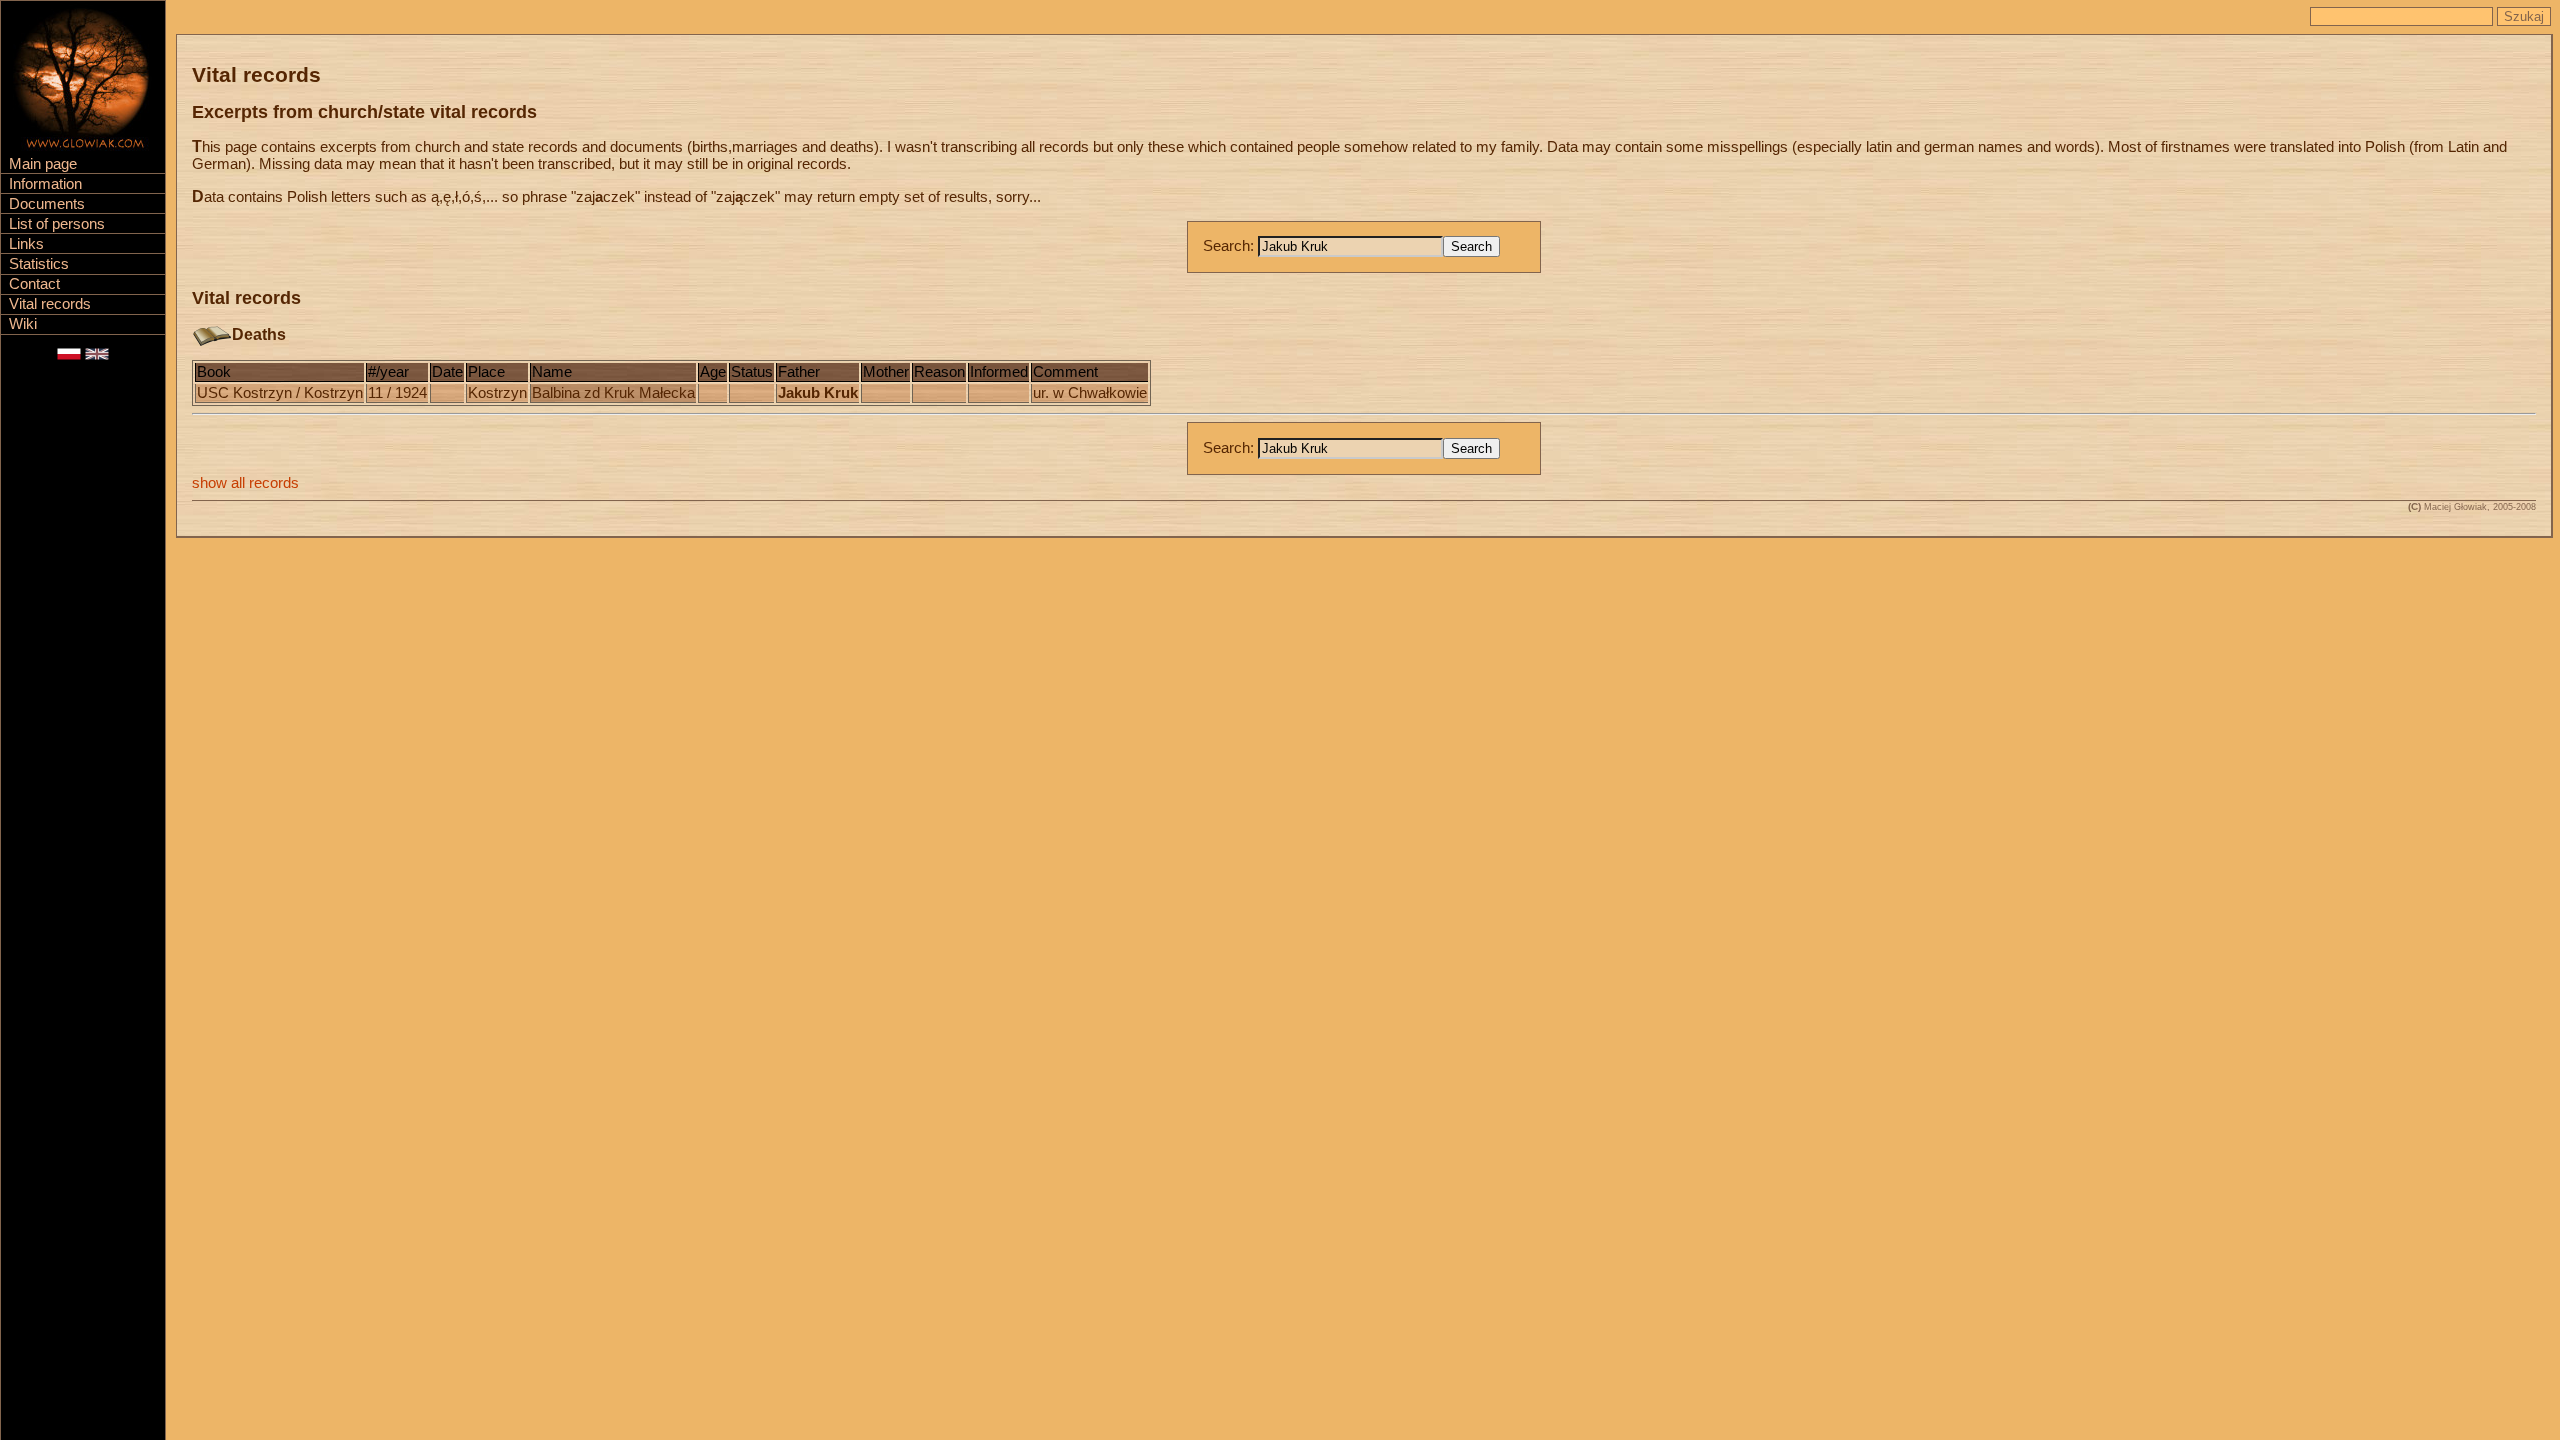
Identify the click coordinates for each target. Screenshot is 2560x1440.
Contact (34, 284)
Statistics (39, 264)
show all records (245, 483)
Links (26, 244)
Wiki (23, 324)
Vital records (50, 304)
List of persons (57, 224)
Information (45, 184)
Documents (47, 204)
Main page (43, 164)
